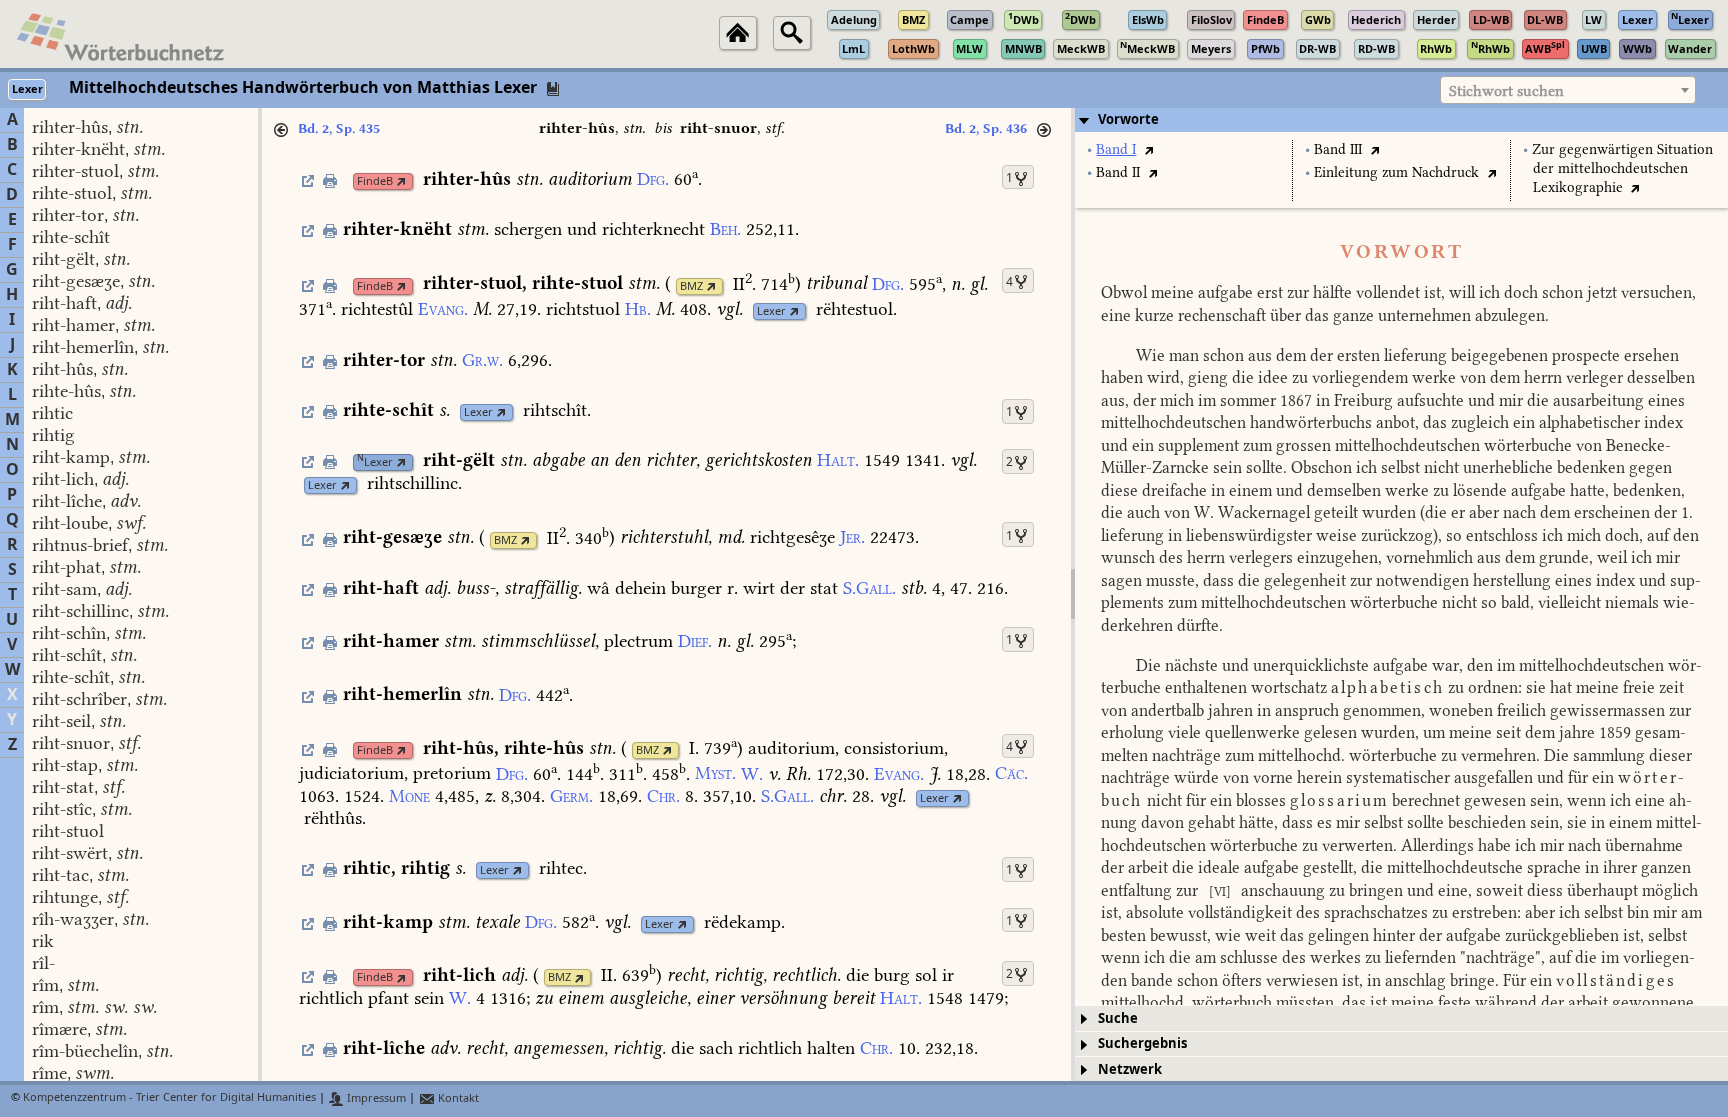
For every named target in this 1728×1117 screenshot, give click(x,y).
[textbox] (1568, 91)
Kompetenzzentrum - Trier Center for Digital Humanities (169, 1098)
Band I (1116, 149)
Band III (1338, 149)
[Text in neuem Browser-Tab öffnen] (1148, 149)
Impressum (375, 1098)
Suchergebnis (1142, 1043)
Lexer (771, 311)
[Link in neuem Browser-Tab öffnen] (401, 181)
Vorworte (1128, 119)
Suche (1118, 1018)
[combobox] (1568, 90)
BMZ (691, 286)
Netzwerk (1130, 1069)
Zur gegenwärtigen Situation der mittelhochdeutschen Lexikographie (1622, 168)
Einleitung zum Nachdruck (1396, 172)
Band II (1118, 172)
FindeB (375, 181)
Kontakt (457, 1098)
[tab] (1401, 120)
